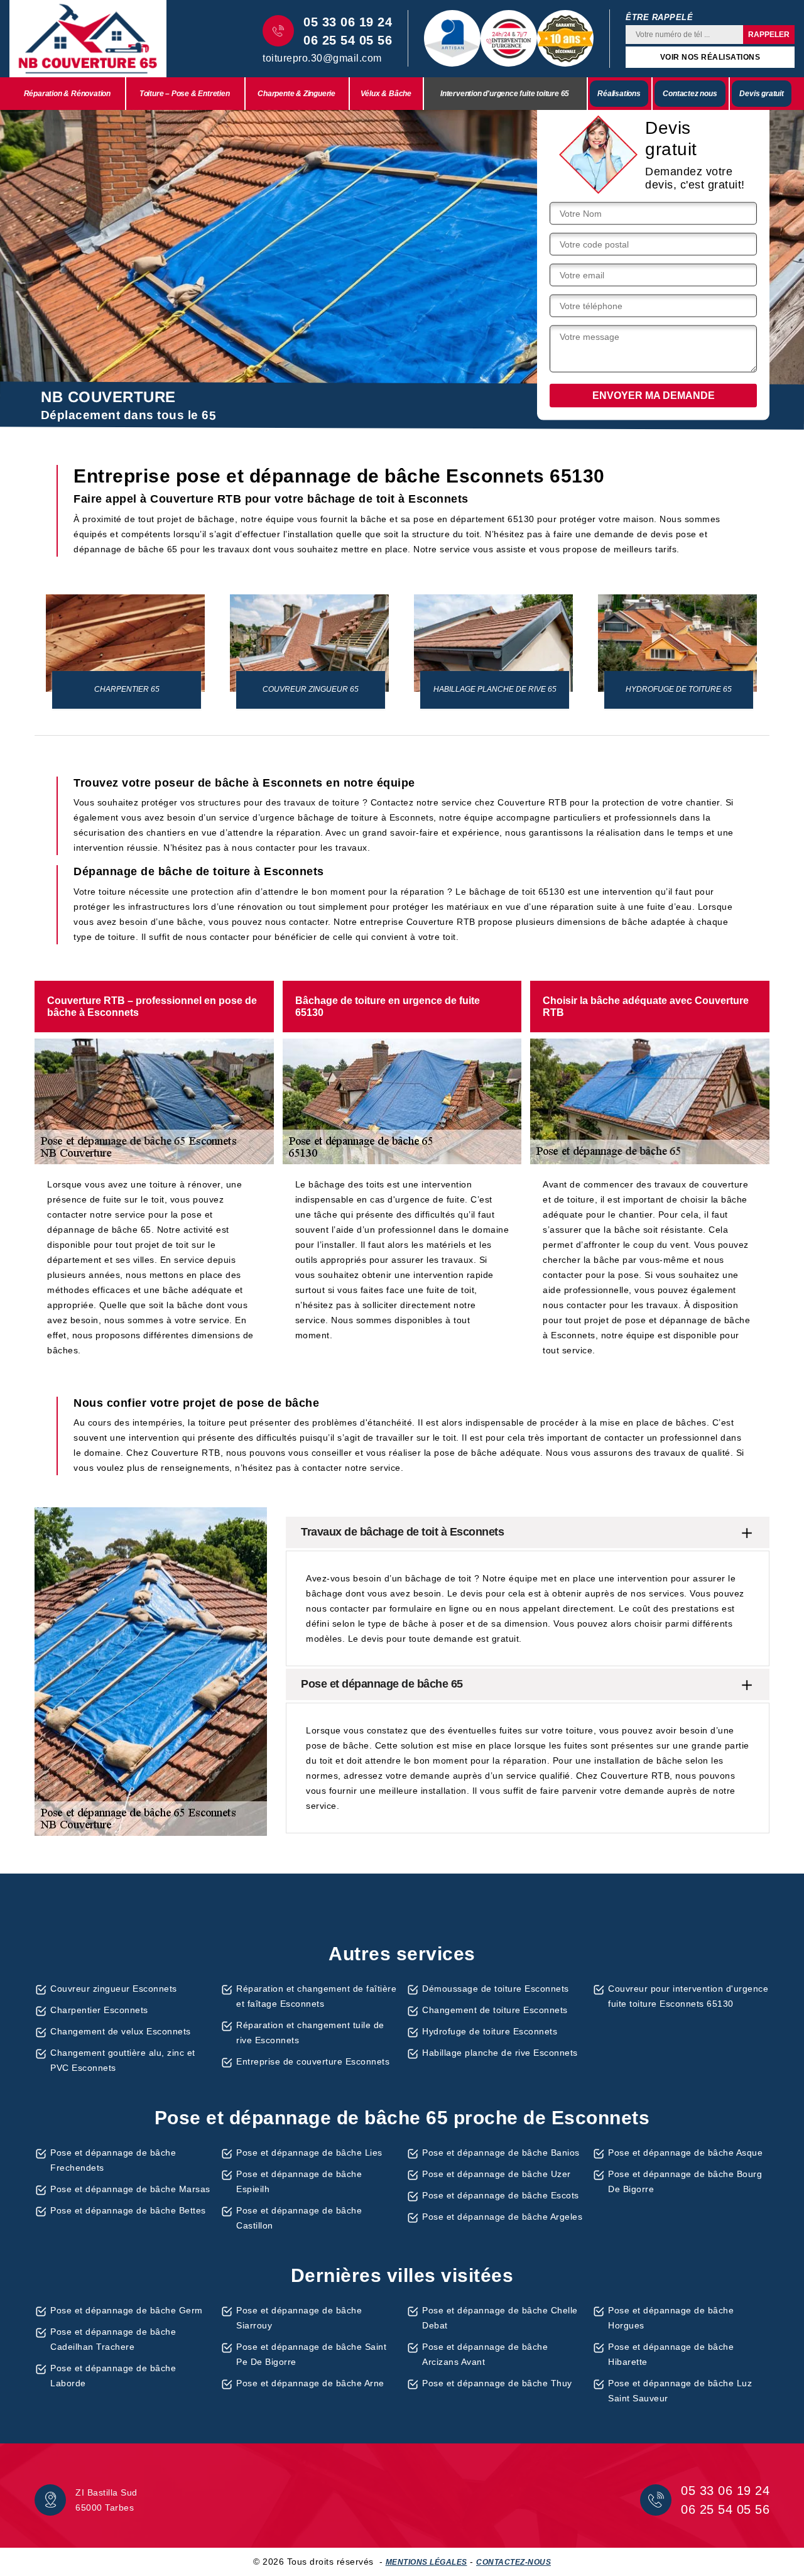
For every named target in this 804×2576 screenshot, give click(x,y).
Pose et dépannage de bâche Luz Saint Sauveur (680, 2391)
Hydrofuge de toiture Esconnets (490, 2031)
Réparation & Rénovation (67, 94)
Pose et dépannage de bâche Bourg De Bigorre (685, 2181)
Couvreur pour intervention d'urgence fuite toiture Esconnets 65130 (688, 1996)
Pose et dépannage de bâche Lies (309, 2153)
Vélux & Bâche (386, 94)
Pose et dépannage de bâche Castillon (299, 2218)
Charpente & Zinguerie (296, 94)
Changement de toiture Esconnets (495, 2010)
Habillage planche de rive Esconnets (500, 2053)
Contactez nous (690, 94)
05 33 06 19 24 (348, 22)
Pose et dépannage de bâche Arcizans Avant (485, 2354)
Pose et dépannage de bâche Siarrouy (299, 2318)
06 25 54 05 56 (348, 40)
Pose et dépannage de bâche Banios (501, 2153)
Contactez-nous (513, 2562)
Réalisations (619, 94)
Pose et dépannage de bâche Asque (685, 2153)
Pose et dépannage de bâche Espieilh (299, 2181)
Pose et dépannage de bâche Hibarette (671, 2354)
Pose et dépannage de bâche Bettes (128, 2210)
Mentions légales (426, 2562)
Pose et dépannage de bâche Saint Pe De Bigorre (311, 2354)
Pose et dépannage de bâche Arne (310, 2383)
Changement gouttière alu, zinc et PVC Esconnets (123, 2060)
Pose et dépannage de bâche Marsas (130, 2189)
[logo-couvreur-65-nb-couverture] (88, 39)
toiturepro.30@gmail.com (322, 58)
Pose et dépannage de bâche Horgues (671, 2318)
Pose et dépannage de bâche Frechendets (113, 2160)
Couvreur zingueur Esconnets (114, 1989)
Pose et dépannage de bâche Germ (127, 2310)
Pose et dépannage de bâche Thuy (497, 2383)
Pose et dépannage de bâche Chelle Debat (500, 2318)
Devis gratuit (761, 94)
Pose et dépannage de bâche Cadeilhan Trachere (113, 2339)
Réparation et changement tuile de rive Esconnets (310, 2033)
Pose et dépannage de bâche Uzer (497, 2174)
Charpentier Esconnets (99, 2010)
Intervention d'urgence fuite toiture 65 (505, 94)
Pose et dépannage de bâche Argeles (502, 2217)
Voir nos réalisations (710, 57)
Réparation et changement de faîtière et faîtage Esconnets (316, 1996)
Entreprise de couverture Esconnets (313, 2061)
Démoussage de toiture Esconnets (496, 1989)
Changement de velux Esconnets (121, 2031)
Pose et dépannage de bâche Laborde (113, 2376)
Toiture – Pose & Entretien (185, 94)
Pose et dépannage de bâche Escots (501, 2195)
